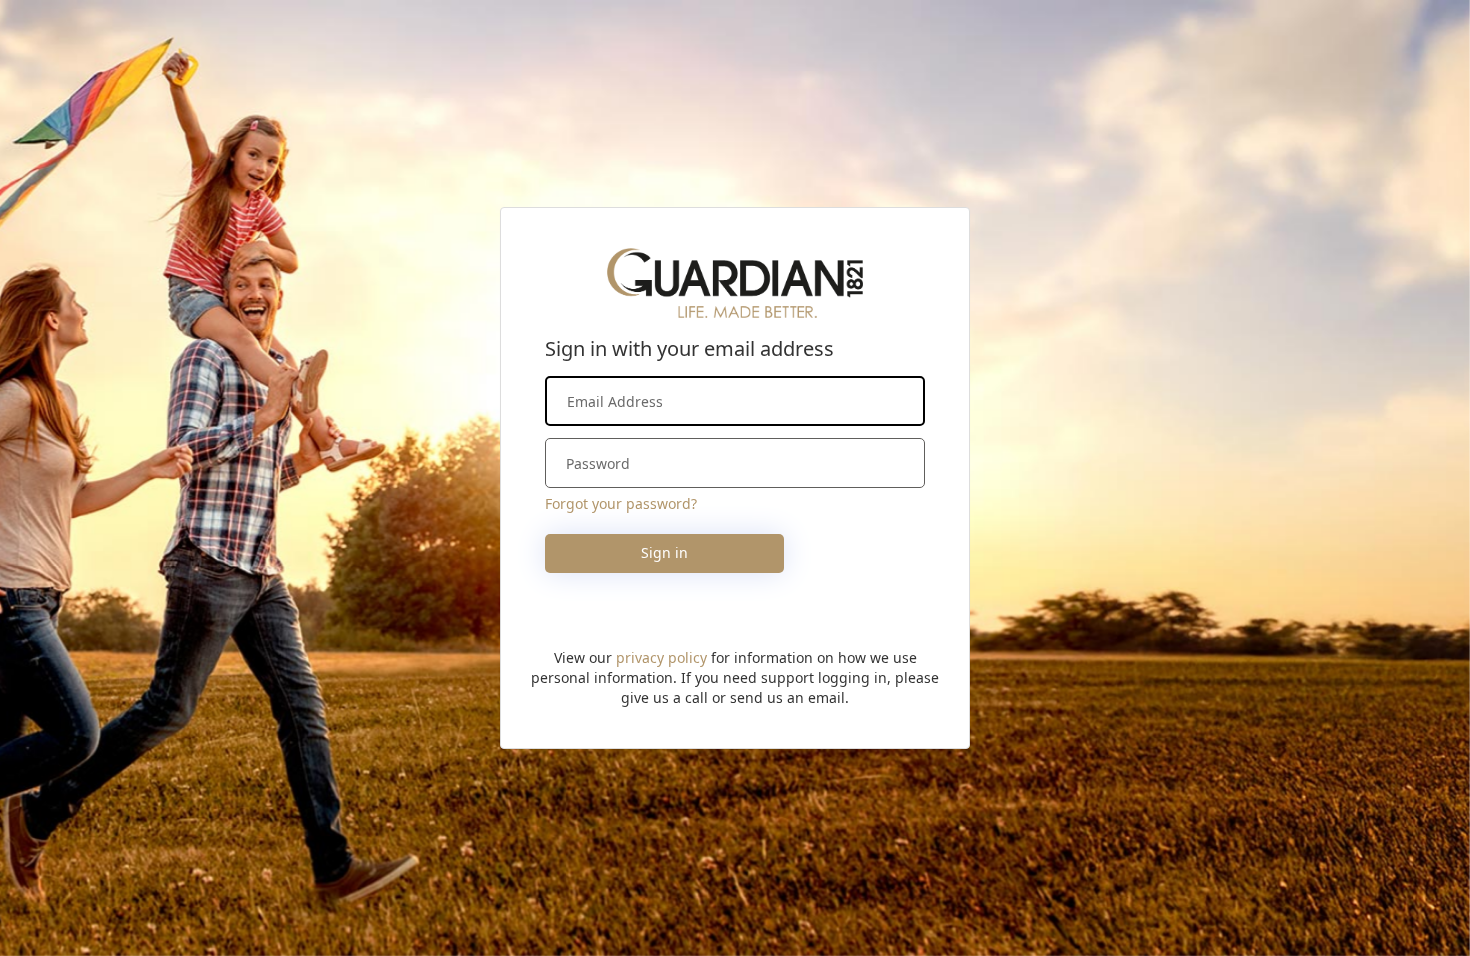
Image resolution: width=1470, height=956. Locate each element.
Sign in (664, 552)
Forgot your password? (621, 503)
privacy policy (661, 657)
